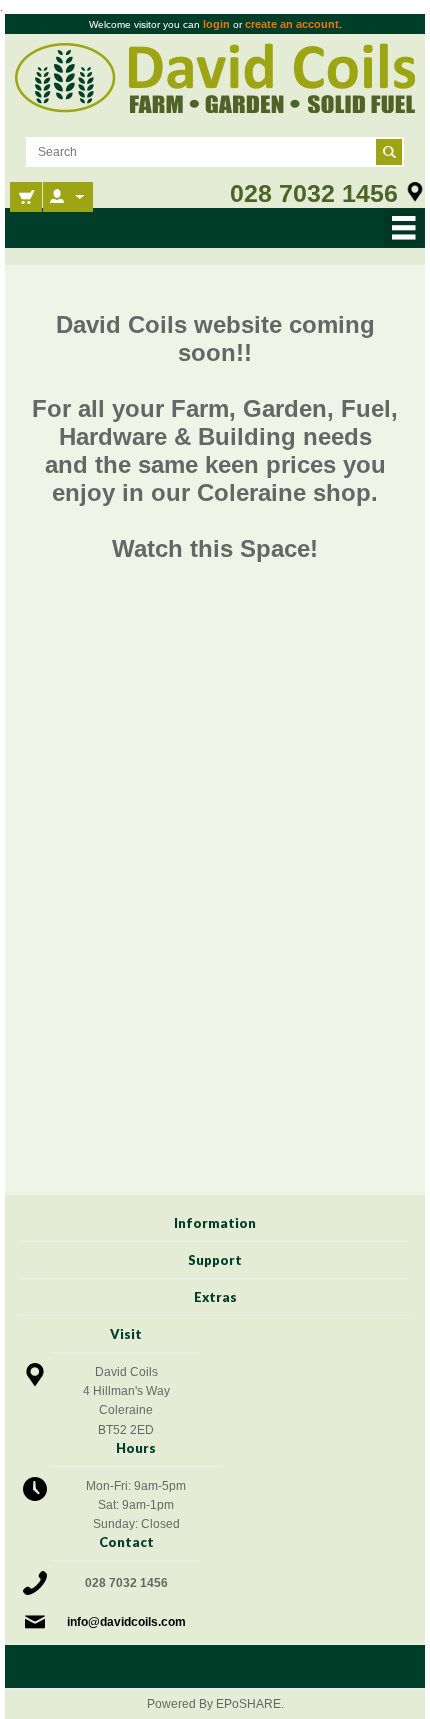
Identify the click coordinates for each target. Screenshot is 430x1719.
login (216, 24)
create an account (292, 24)
